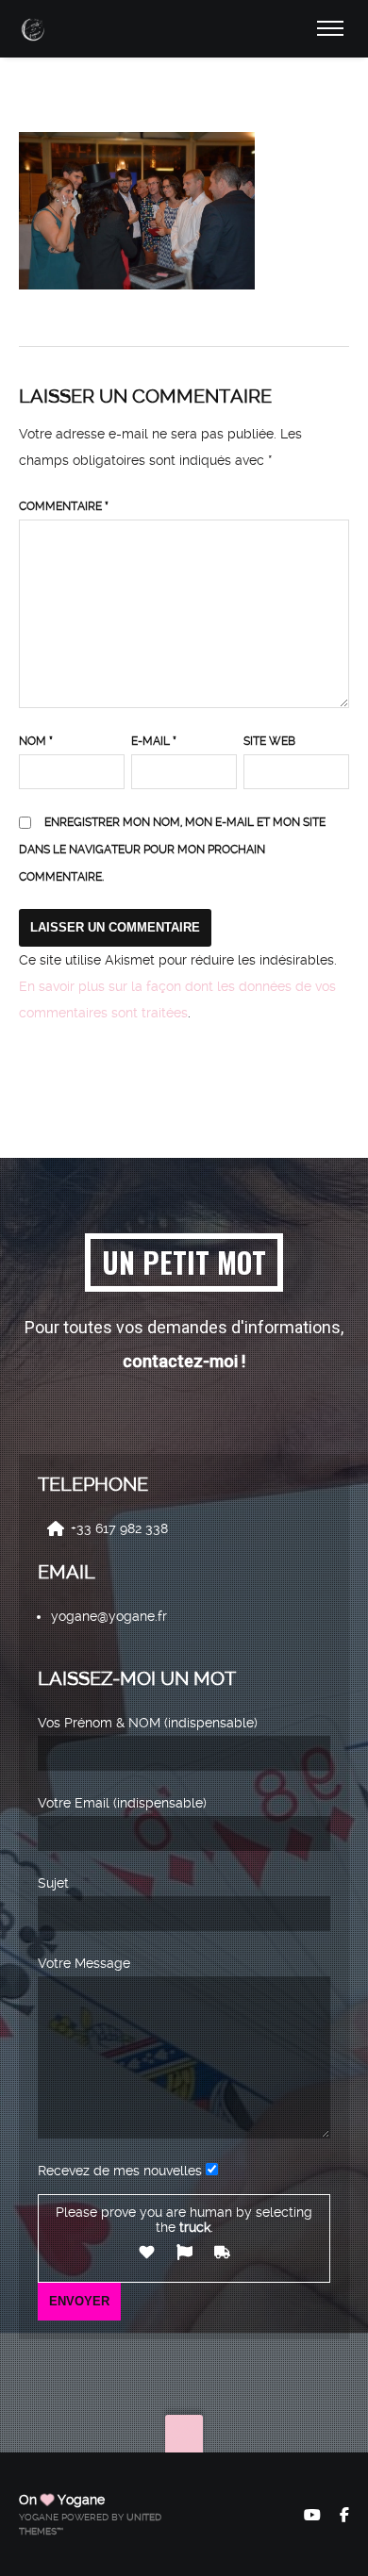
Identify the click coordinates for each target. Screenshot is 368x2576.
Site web (269, 741)
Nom (36, 741)
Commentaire (64, 506)
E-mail (154, 741)
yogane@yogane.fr (109, 1616)
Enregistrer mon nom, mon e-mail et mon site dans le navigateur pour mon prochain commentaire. (172, 850)
